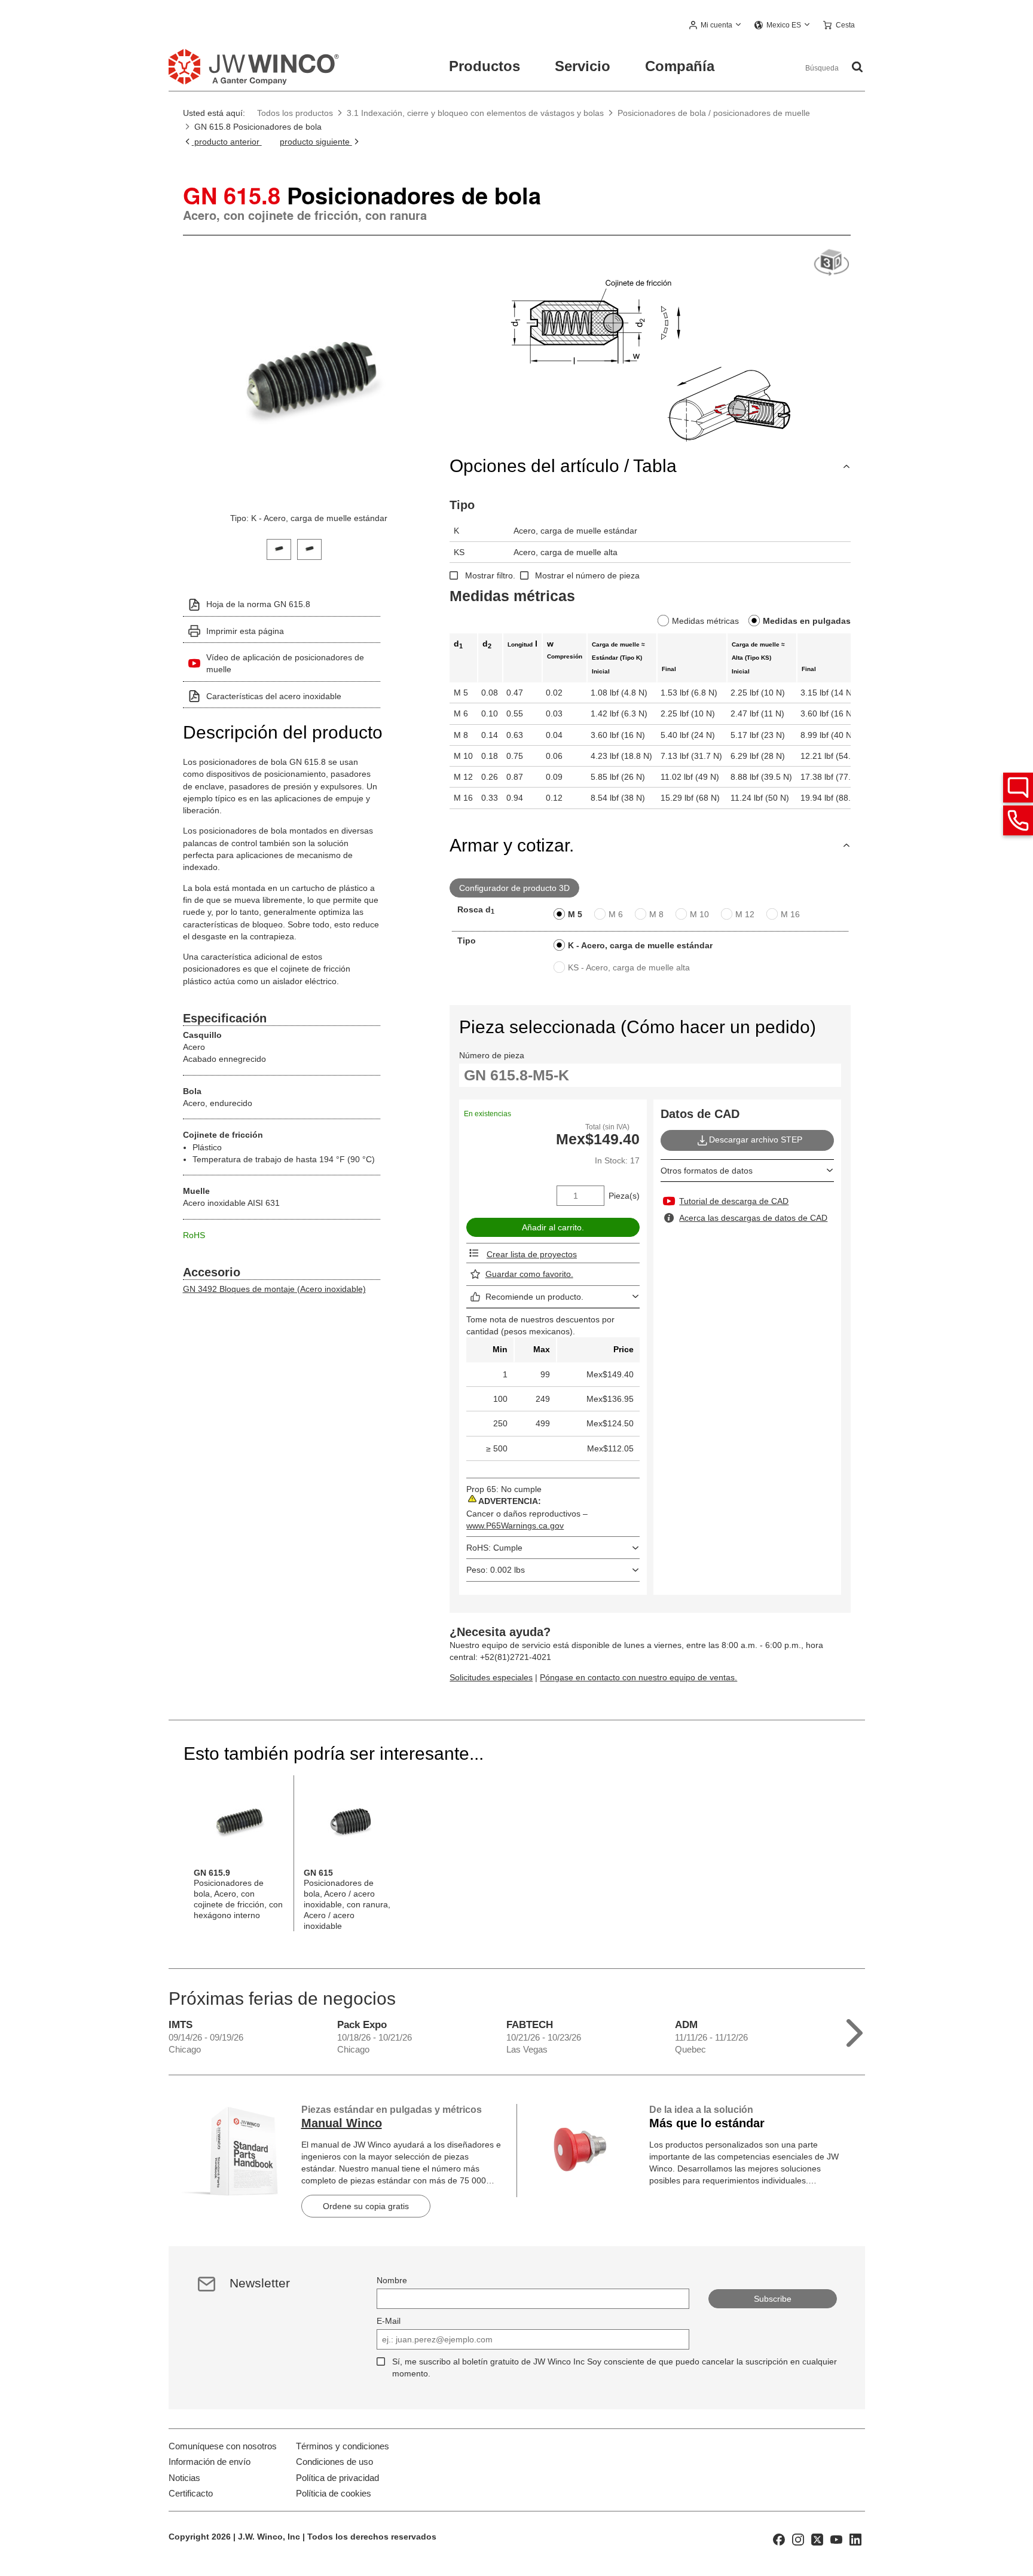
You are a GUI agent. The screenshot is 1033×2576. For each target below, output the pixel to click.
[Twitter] (817, 2539)
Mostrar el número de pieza (587, 575)
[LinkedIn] (855, 2539)
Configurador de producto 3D (514, 888)
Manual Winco (342, 2123)
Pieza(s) (624, 1196)
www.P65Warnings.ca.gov (515, 1526)
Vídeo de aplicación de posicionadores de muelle (285, 663)
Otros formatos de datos (707, 1171)
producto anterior (227, 142)
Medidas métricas (705, 621)
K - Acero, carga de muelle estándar (640, 945)
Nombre (392, 2280)
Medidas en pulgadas (807, 621)
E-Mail (389, 2321)
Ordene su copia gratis (366, 2206)
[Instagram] (798, 2539)
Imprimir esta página (245, 631)
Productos (485, 66)
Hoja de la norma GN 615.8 (258, 604)
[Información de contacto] (1018, 820)
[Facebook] (779, 2539)
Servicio (583, 66)
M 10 (699, 914)
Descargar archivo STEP (756, 1140)
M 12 (745, 914)
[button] (716, 26)
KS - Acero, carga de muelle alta (629, 967)
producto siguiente (316, 142)
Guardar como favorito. (529, 1274)
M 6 (616, 914)
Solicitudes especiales (491, 1677)
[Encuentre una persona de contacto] (1018, 788)
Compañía (680, 66)
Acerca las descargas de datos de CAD (753, 1218)
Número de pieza (492, 1055)
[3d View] (832, 263)
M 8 (656, 914)
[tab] (279, 548)
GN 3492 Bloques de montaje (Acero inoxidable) (274, 1289)
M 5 (575, 914)
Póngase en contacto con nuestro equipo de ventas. (638, 1677)
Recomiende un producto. (534, 1297)
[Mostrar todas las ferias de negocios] (855, 2030)
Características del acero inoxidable (274, 696)
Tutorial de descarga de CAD (734, 1201)
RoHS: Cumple (494, 1548)
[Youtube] (836, 2539)
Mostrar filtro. (490, 575)
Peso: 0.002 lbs (496, 1570)
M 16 (790, 914)
